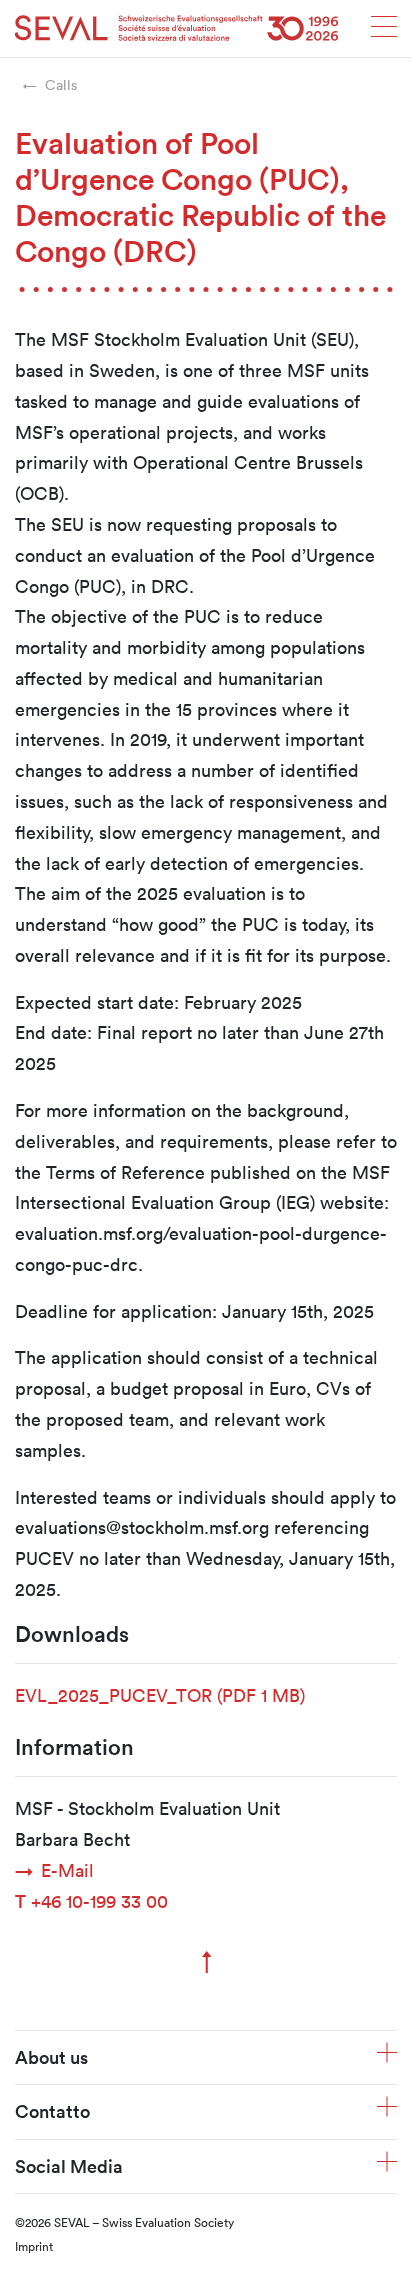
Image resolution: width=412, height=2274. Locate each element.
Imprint (34, 2246)
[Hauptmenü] (384, 32)
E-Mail (67, 1870)
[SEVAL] (177, 28)
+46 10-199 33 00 (91, 1901)
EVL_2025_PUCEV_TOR (160, 1695)
